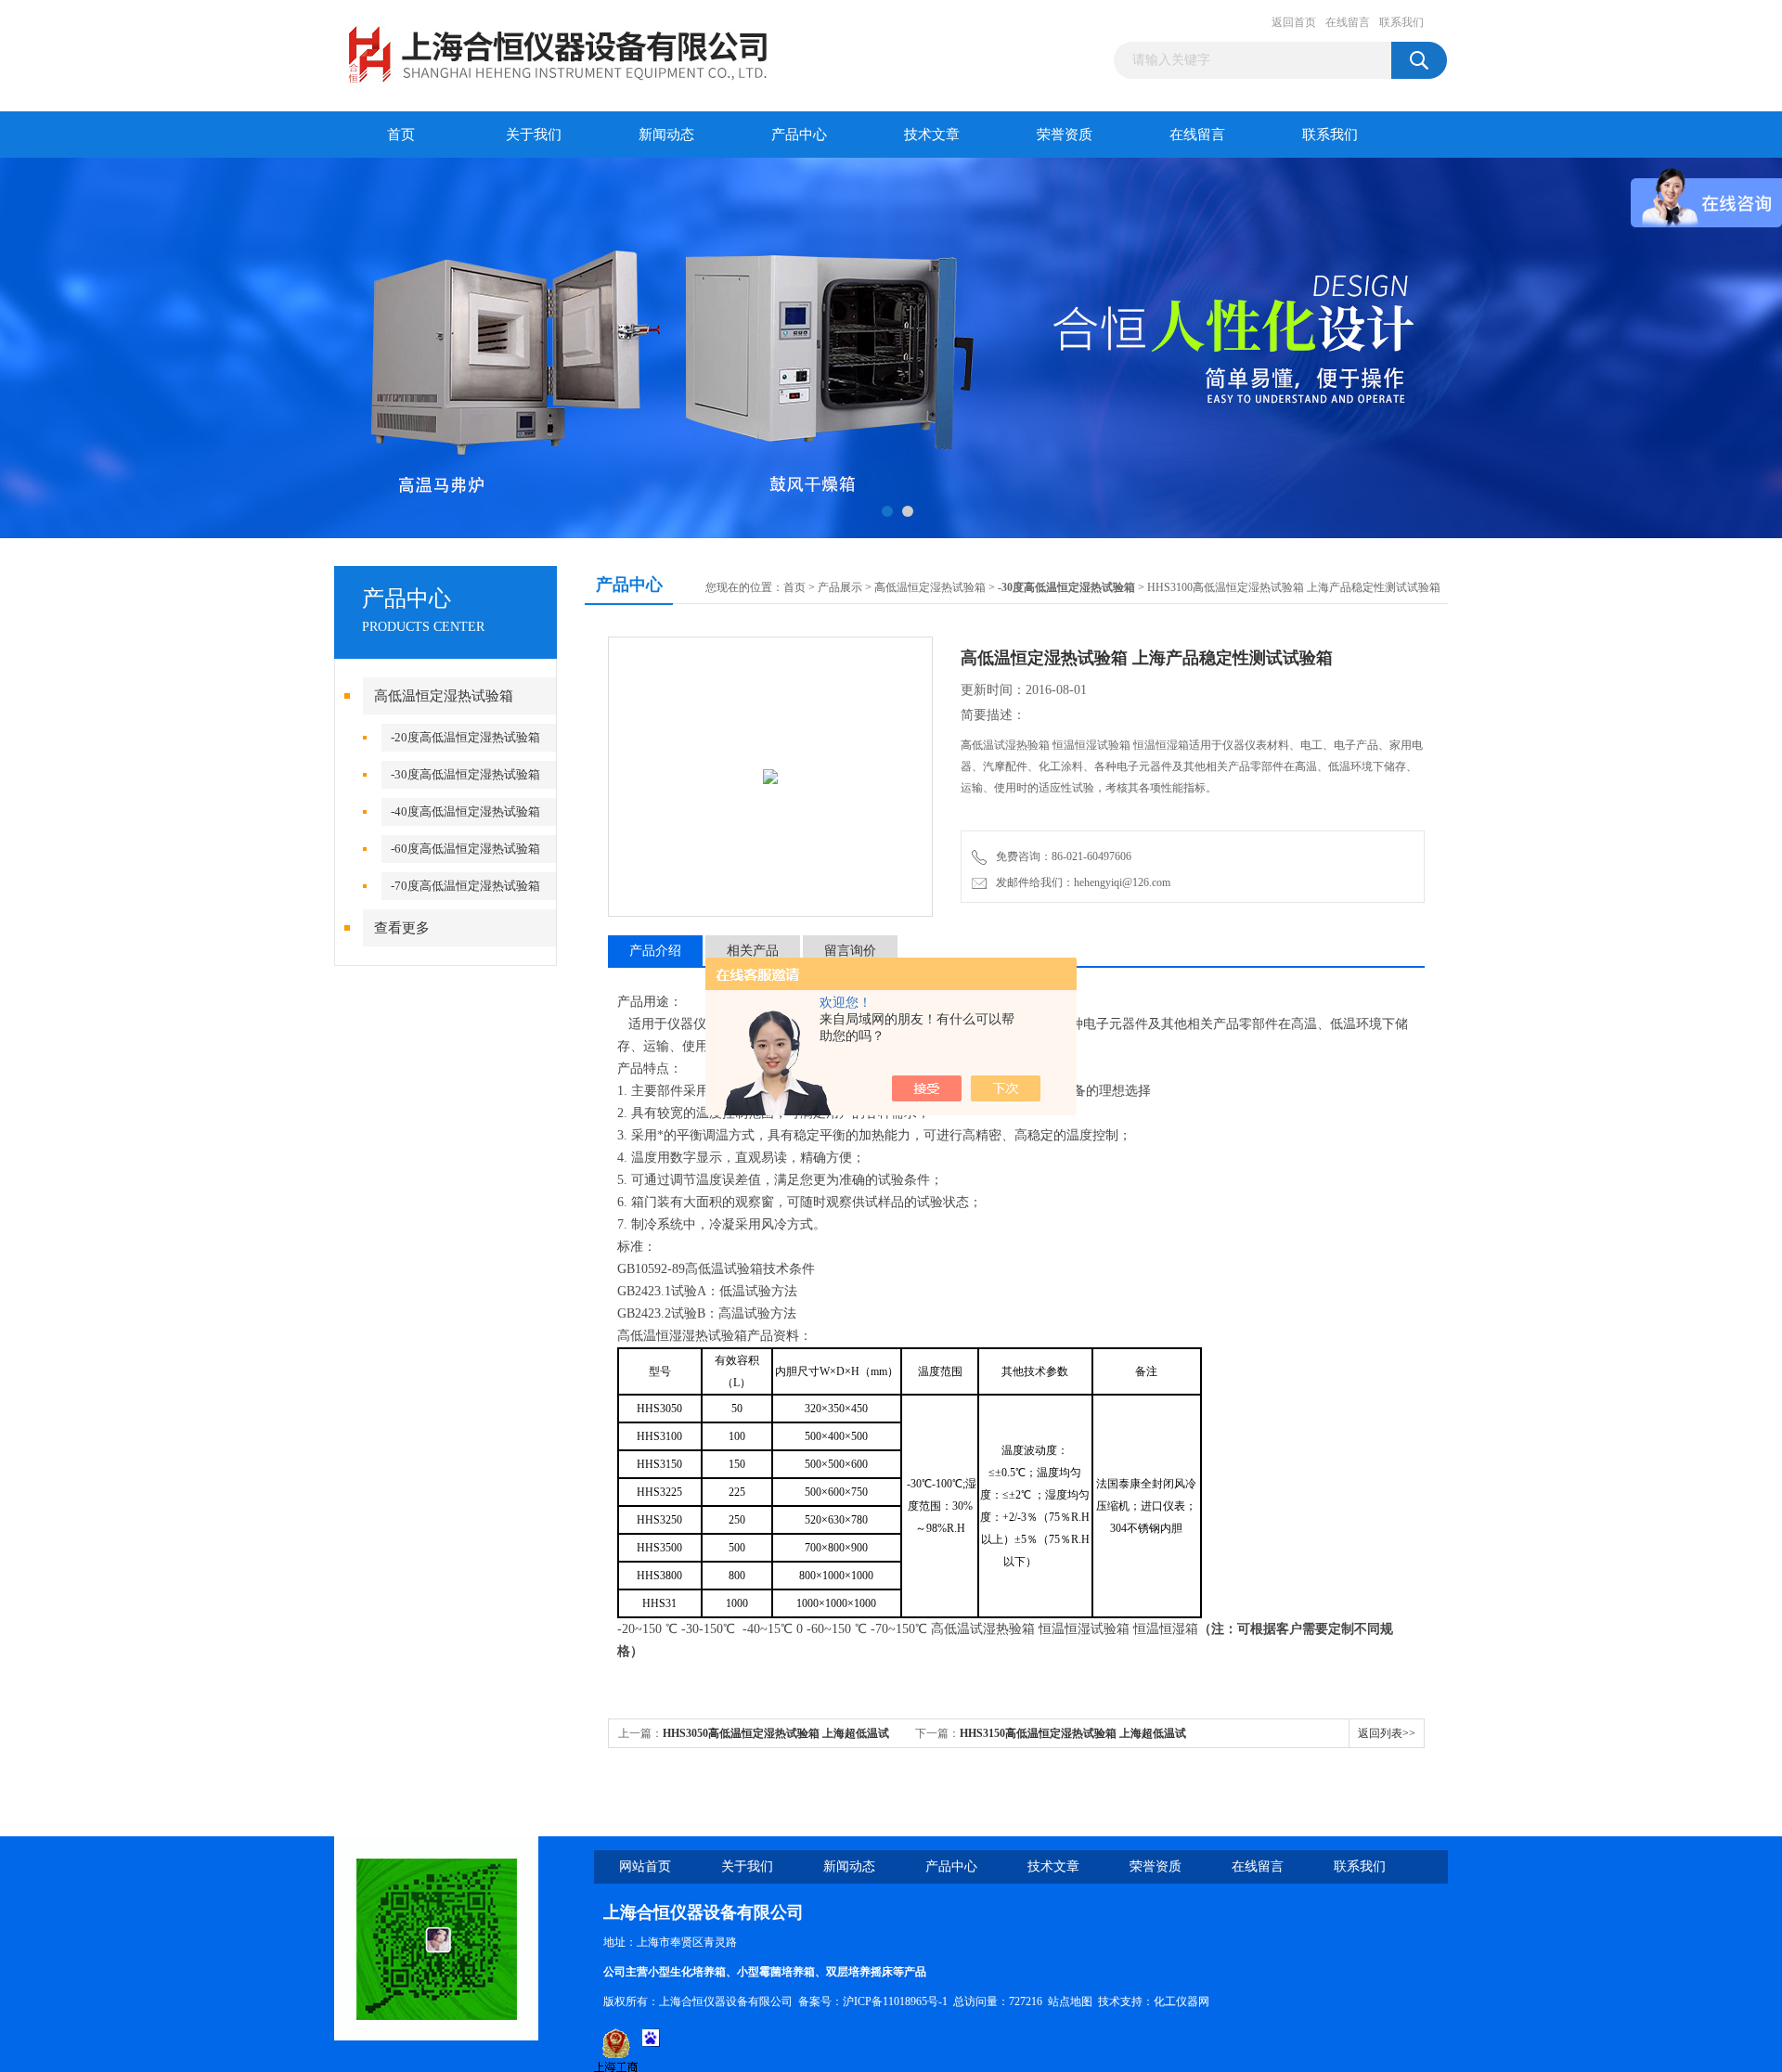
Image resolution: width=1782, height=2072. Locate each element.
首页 (401, 135)
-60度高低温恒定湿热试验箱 (465, 849)
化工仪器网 (1182, 2001)
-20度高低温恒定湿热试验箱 (465, 737)
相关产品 (753, 951)
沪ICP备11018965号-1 (895, 2001)
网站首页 (645, 1866)
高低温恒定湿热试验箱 (444, 696)
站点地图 (1070, 2001)
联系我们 (1401, 22)
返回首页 (1294, 22)
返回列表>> (1387, 1733)
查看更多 (402, 928)
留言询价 (850, 951)
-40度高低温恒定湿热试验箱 (465, 811)
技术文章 (932, 135)
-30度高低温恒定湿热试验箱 (465, 774)
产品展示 (840, 587)
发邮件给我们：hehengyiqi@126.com (1080, 882)
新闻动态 (666, 135)
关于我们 (534, 135)
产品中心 (799, 135)
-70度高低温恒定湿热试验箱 (465, 886)
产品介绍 (655, 951)
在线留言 (1348, 22)
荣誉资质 (1065, 135)
